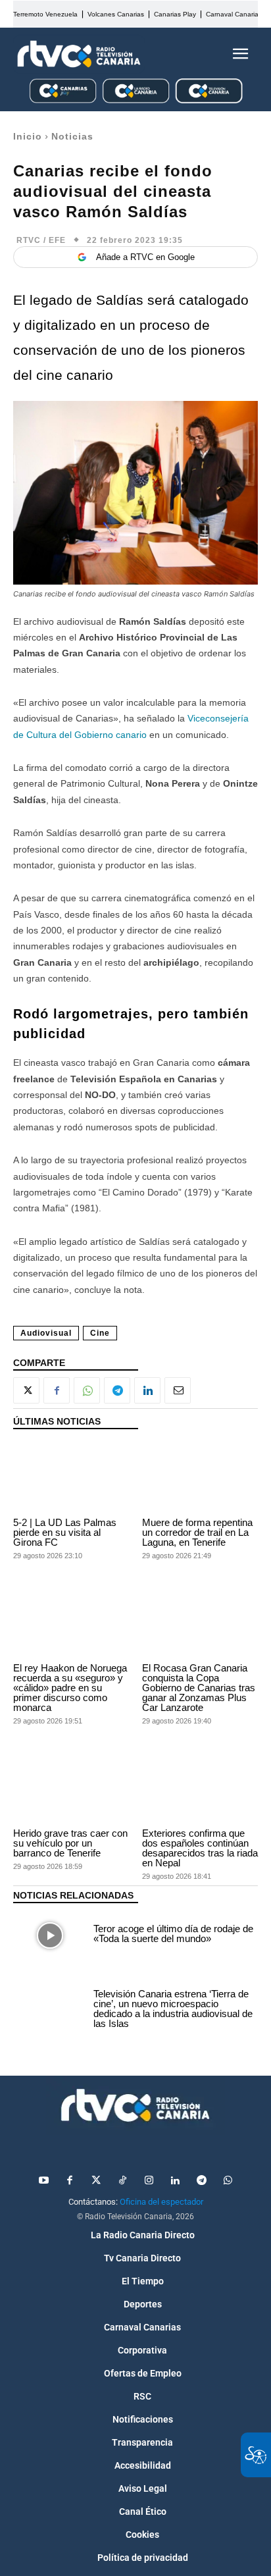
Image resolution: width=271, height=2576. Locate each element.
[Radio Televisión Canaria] (79, 54)
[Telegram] (117, 1390)
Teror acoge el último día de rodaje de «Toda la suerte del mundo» (173, 1933)
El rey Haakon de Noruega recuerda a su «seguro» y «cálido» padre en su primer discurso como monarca (70, 1688)
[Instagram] (149, 2181)
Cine (100, 1333)
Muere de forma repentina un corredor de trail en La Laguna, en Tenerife (197, 1532)
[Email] (178, 1390)
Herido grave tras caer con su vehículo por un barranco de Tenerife (70, 1843)
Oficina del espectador (161, 2202)
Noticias (72, 136)
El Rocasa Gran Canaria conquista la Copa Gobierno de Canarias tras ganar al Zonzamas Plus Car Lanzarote (199, 1688)
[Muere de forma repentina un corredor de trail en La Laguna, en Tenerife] (200, 1476)
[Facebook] (57, 1390)
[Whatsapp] (228, 2181)
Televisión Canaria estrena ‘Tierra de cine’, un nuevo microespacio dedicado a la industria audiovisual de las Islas (173, 2009)
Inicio (28, 136)
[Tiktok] (122, 2181)
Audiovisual (46, 1333)
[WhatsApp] (87, 1390)
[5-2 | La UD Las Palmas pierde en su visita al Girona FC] (71, 1476)
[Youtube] (43, 2181)
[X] (26, 1390)
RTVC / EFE (41, 240)
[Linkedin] (147, 1390)
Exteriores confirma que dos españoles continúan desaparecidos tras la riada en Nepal (200, 1848)
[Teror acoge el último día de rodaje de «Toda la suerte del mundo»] (50, 1935)
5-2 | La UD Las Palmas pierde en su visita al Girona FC (65, 1532)
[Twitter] (96, 2181)
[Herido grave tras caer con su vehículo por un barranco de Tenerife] (71, 1788)
